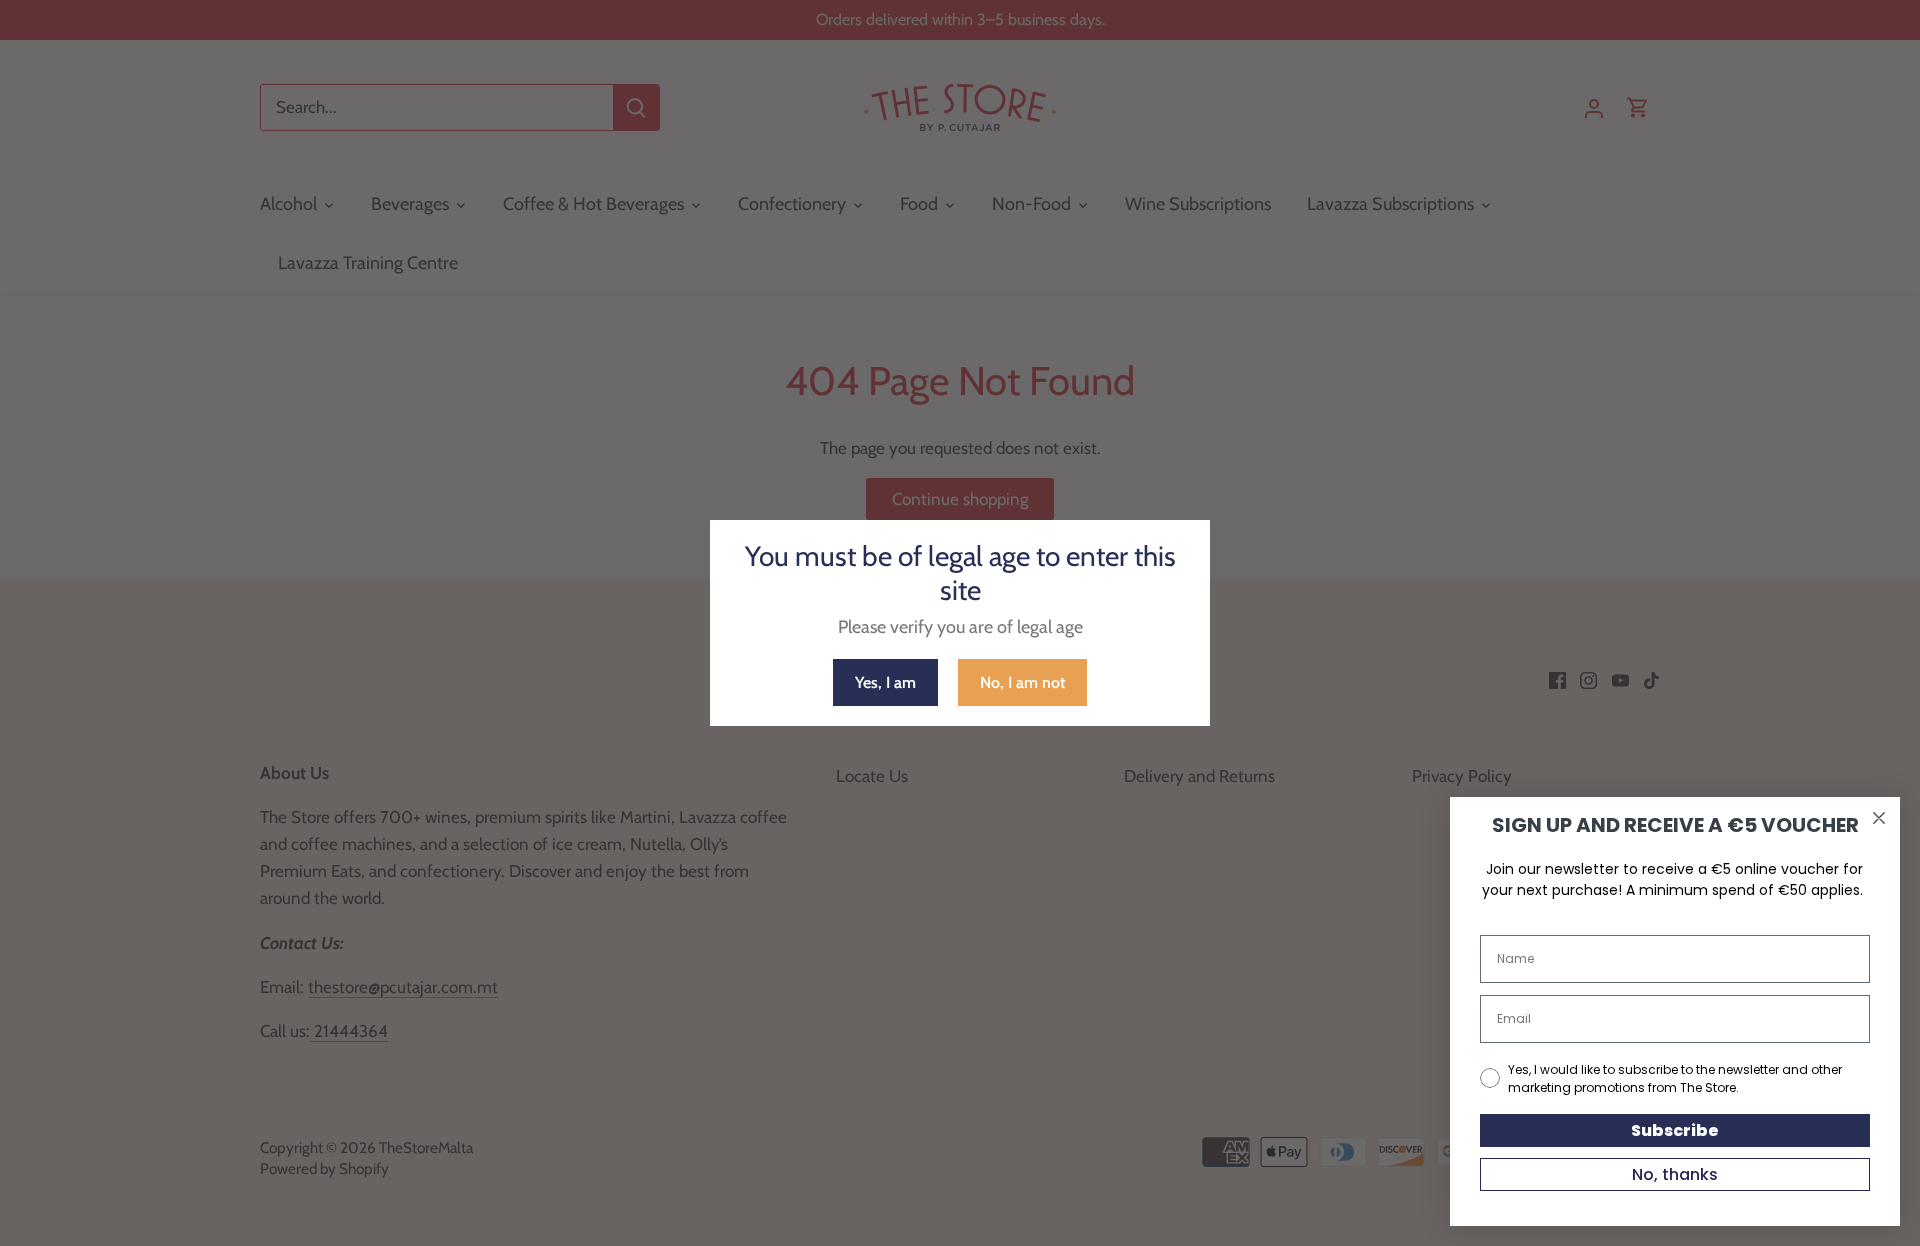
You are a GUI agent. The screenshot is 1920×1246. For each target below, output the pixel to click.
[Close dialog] (1879, 818)
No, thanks (1675, 1174)
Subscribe (1675, 1130)
